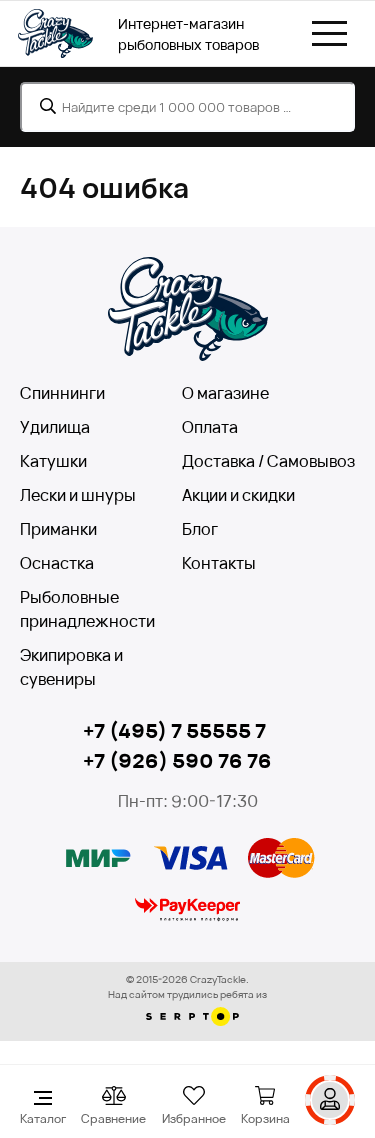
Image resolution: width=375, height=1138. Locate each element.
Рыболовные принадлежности (87, 609)
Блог (200, 529)
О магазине (225, 393)
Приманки (58, 529)
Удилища (55, 427)
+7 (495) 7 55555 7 (174, 730)
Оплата (210, 427)
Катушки (53, 461)
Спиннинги (62, 393)
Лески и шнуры (78, 495)
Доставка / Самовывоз (268, 461)
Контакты (219, 563)
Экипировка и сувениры (71, 667)
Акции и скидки (238, 495)
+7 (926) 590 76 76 (177, 760)
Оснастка (57, 563)
